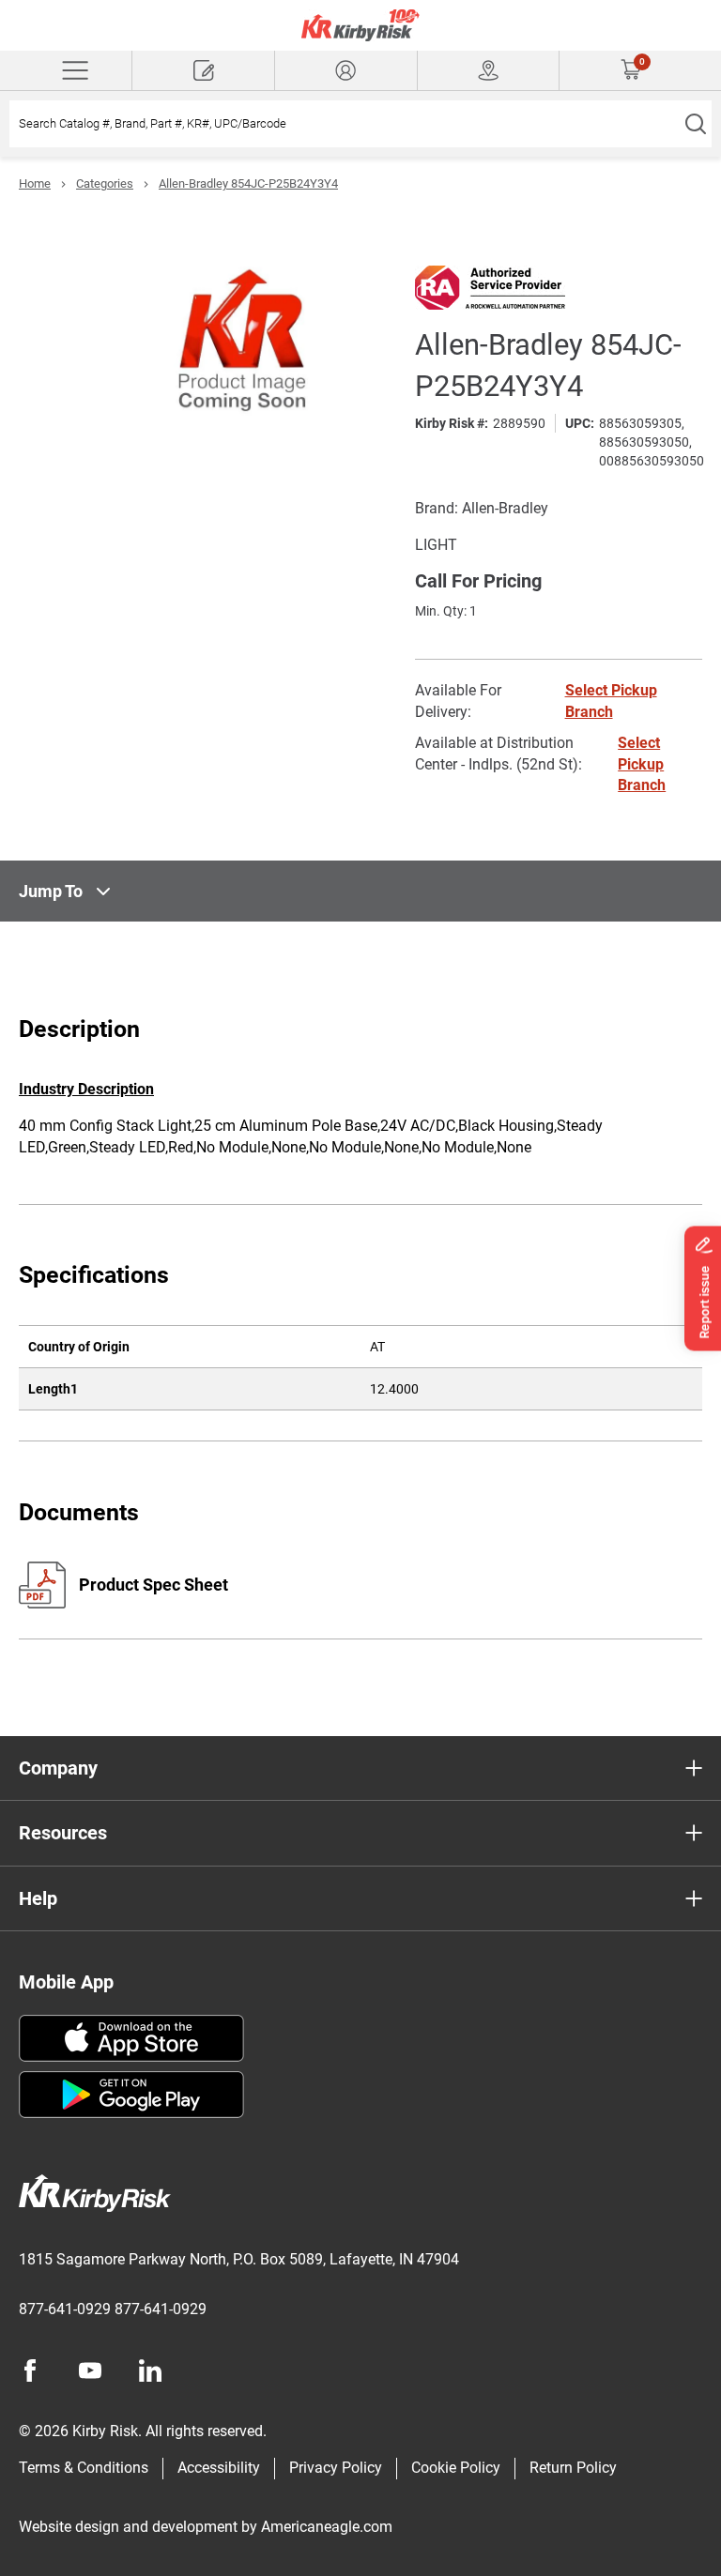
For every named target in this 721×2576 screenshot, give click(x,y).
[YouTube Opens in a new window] (90, 2370)
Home (35, 183)
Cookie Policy (456, 2468)
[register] (203, 70)
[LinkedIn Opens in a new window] (150, 2370)
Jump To (51, 891)
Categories (105, 183)
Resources (63, 1833)
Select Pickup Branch (642, 764)
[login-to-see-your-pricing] (346, 70)
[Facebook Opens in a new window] (30, 2370)
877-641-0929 (65, 2309)
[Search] (695, 124)
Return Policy (573, 2468)
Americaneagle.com (327, 2527)
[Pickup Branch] (489, 70)
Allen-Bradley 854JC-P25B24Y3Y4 (248, 183)
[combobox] (344, 124)
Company (58, 1768)
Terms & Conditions (84, 2468)
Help (38, 1898)
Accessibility (219, 2468)
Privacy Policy (336, 2468)
